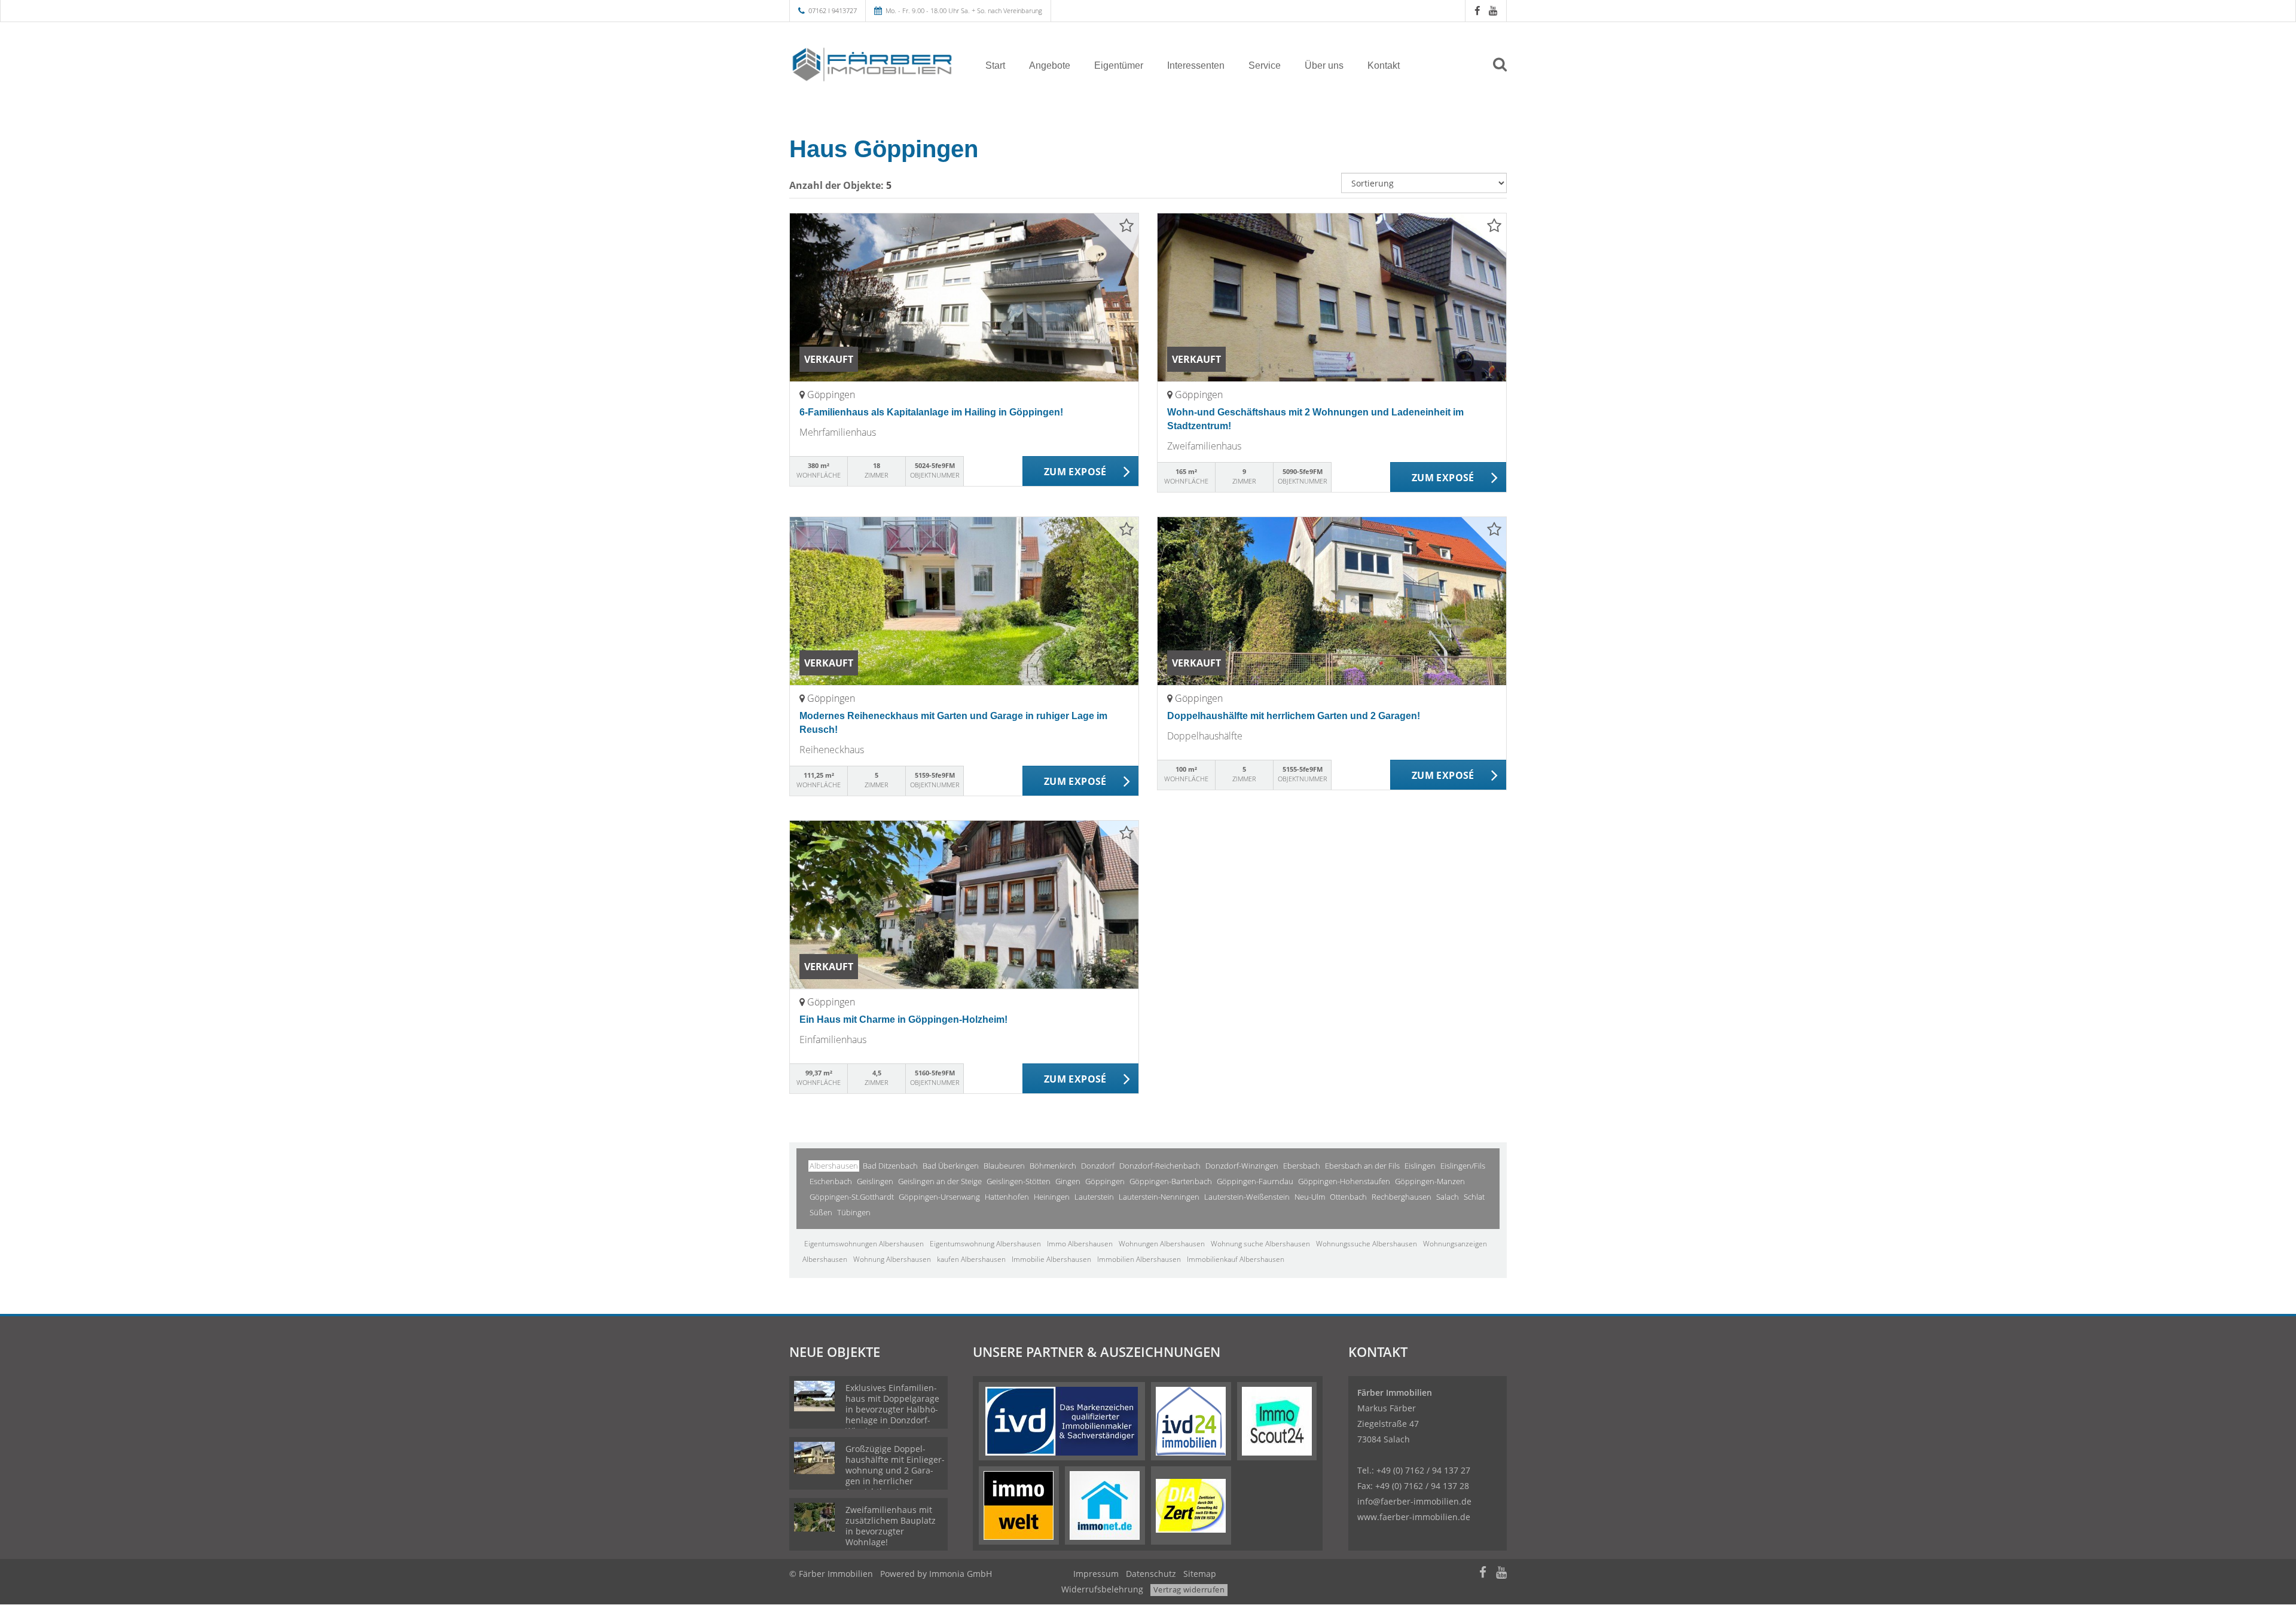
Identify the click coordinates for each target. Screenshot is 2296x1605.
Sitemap (1200, 1574)
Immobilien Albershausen (1139, 1259)
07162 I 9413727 (833, 10)
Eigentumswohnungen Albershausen (864, 1244)
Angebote (1050, 65)
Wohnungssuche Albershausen (1367, 1244)
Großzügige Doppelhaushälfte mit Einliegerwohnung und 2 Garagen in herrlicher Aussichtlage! (895, 1470)
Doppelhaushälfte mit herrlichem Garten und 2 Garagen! (1294, 716)
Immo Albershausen (1080, 1244)
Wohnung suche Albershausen (1260, 1244)
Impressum (1096, 1574)
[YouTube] (1493, 10)
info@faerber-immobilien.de (1414, 1501)
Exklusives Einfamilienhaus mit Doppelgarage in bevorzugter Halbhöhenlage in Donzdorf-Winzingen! (892, 1409)
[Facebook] (1477, 10)
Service (1265, 65)
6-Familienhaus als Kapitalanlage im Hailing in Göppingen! (931, 412)
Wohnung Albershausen (892, 1259)
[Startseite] (872, 65)
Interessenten (1196, 65)
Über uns (1324, 65)
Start (995, 65)
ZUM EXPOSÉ (1075, 472)
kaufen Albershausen (971, 1259)
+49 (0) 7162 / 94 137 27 (1423, 1470)
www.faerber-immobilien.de (1414, 1517)
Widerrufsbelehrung (1102, 1589)
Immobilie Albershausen (1051, 1259)
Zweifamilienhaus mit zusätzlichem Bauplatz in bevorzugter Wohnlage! (891, 1526)
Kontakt (1384, 65)
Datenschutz (1151, 1574)
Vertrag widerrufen (1189, 1589)
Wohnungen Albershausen (1162, 1244)
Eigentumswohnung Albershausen (985, 1244)
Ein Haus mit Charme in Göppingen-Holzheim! (903, 1019)
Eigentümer (1119, 65)
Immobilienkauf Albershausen (1236, 1259)
